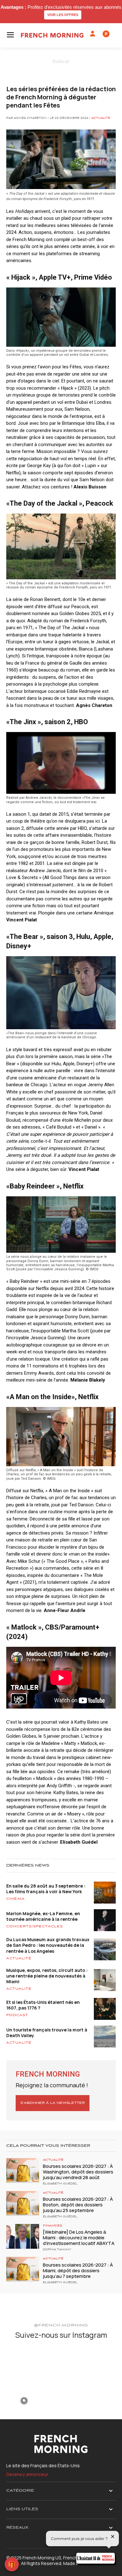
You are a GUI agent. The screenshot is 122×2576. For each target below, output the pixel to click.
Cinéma (15, 1899)
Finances (53, 2226)
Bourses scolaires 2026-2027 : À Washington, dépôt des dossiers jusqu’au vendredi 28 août (78, 2172)
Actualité (101, 118)
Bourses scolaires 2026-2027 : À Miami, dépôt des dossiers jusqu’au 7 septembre (78, 2270)
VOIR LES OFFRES (63, 15)
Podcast (17, 2015)
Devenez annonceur (27, 2474)
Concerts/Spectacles (35, 1926)
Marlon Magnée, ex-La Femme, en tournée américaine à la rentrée (43, 1916)
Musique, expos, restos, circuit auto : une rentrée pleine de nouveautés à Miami (47, 1976)
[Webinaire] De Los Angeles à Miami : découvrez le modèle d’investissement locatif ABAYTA (79, 2238)
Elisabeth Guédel (60, 2184)
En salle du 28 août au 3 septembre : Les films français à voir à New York (46, 1889)
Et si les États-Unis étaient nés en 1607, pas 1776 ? (43, 2005)
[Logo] (52, 35)
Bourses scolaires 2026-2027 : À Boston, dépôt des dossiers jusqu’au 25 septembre (78, 2205)
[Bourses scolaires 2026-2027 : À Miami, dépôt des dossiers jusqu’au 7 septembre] (23, 2269)
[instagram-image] (24, 2363)
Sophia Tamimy (57, 2250)
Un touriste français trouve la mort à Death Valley (47, 2033)
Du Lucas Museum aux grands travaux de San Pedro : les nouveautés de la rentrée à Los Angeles (48, 1945)
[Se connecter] (93, 34)
